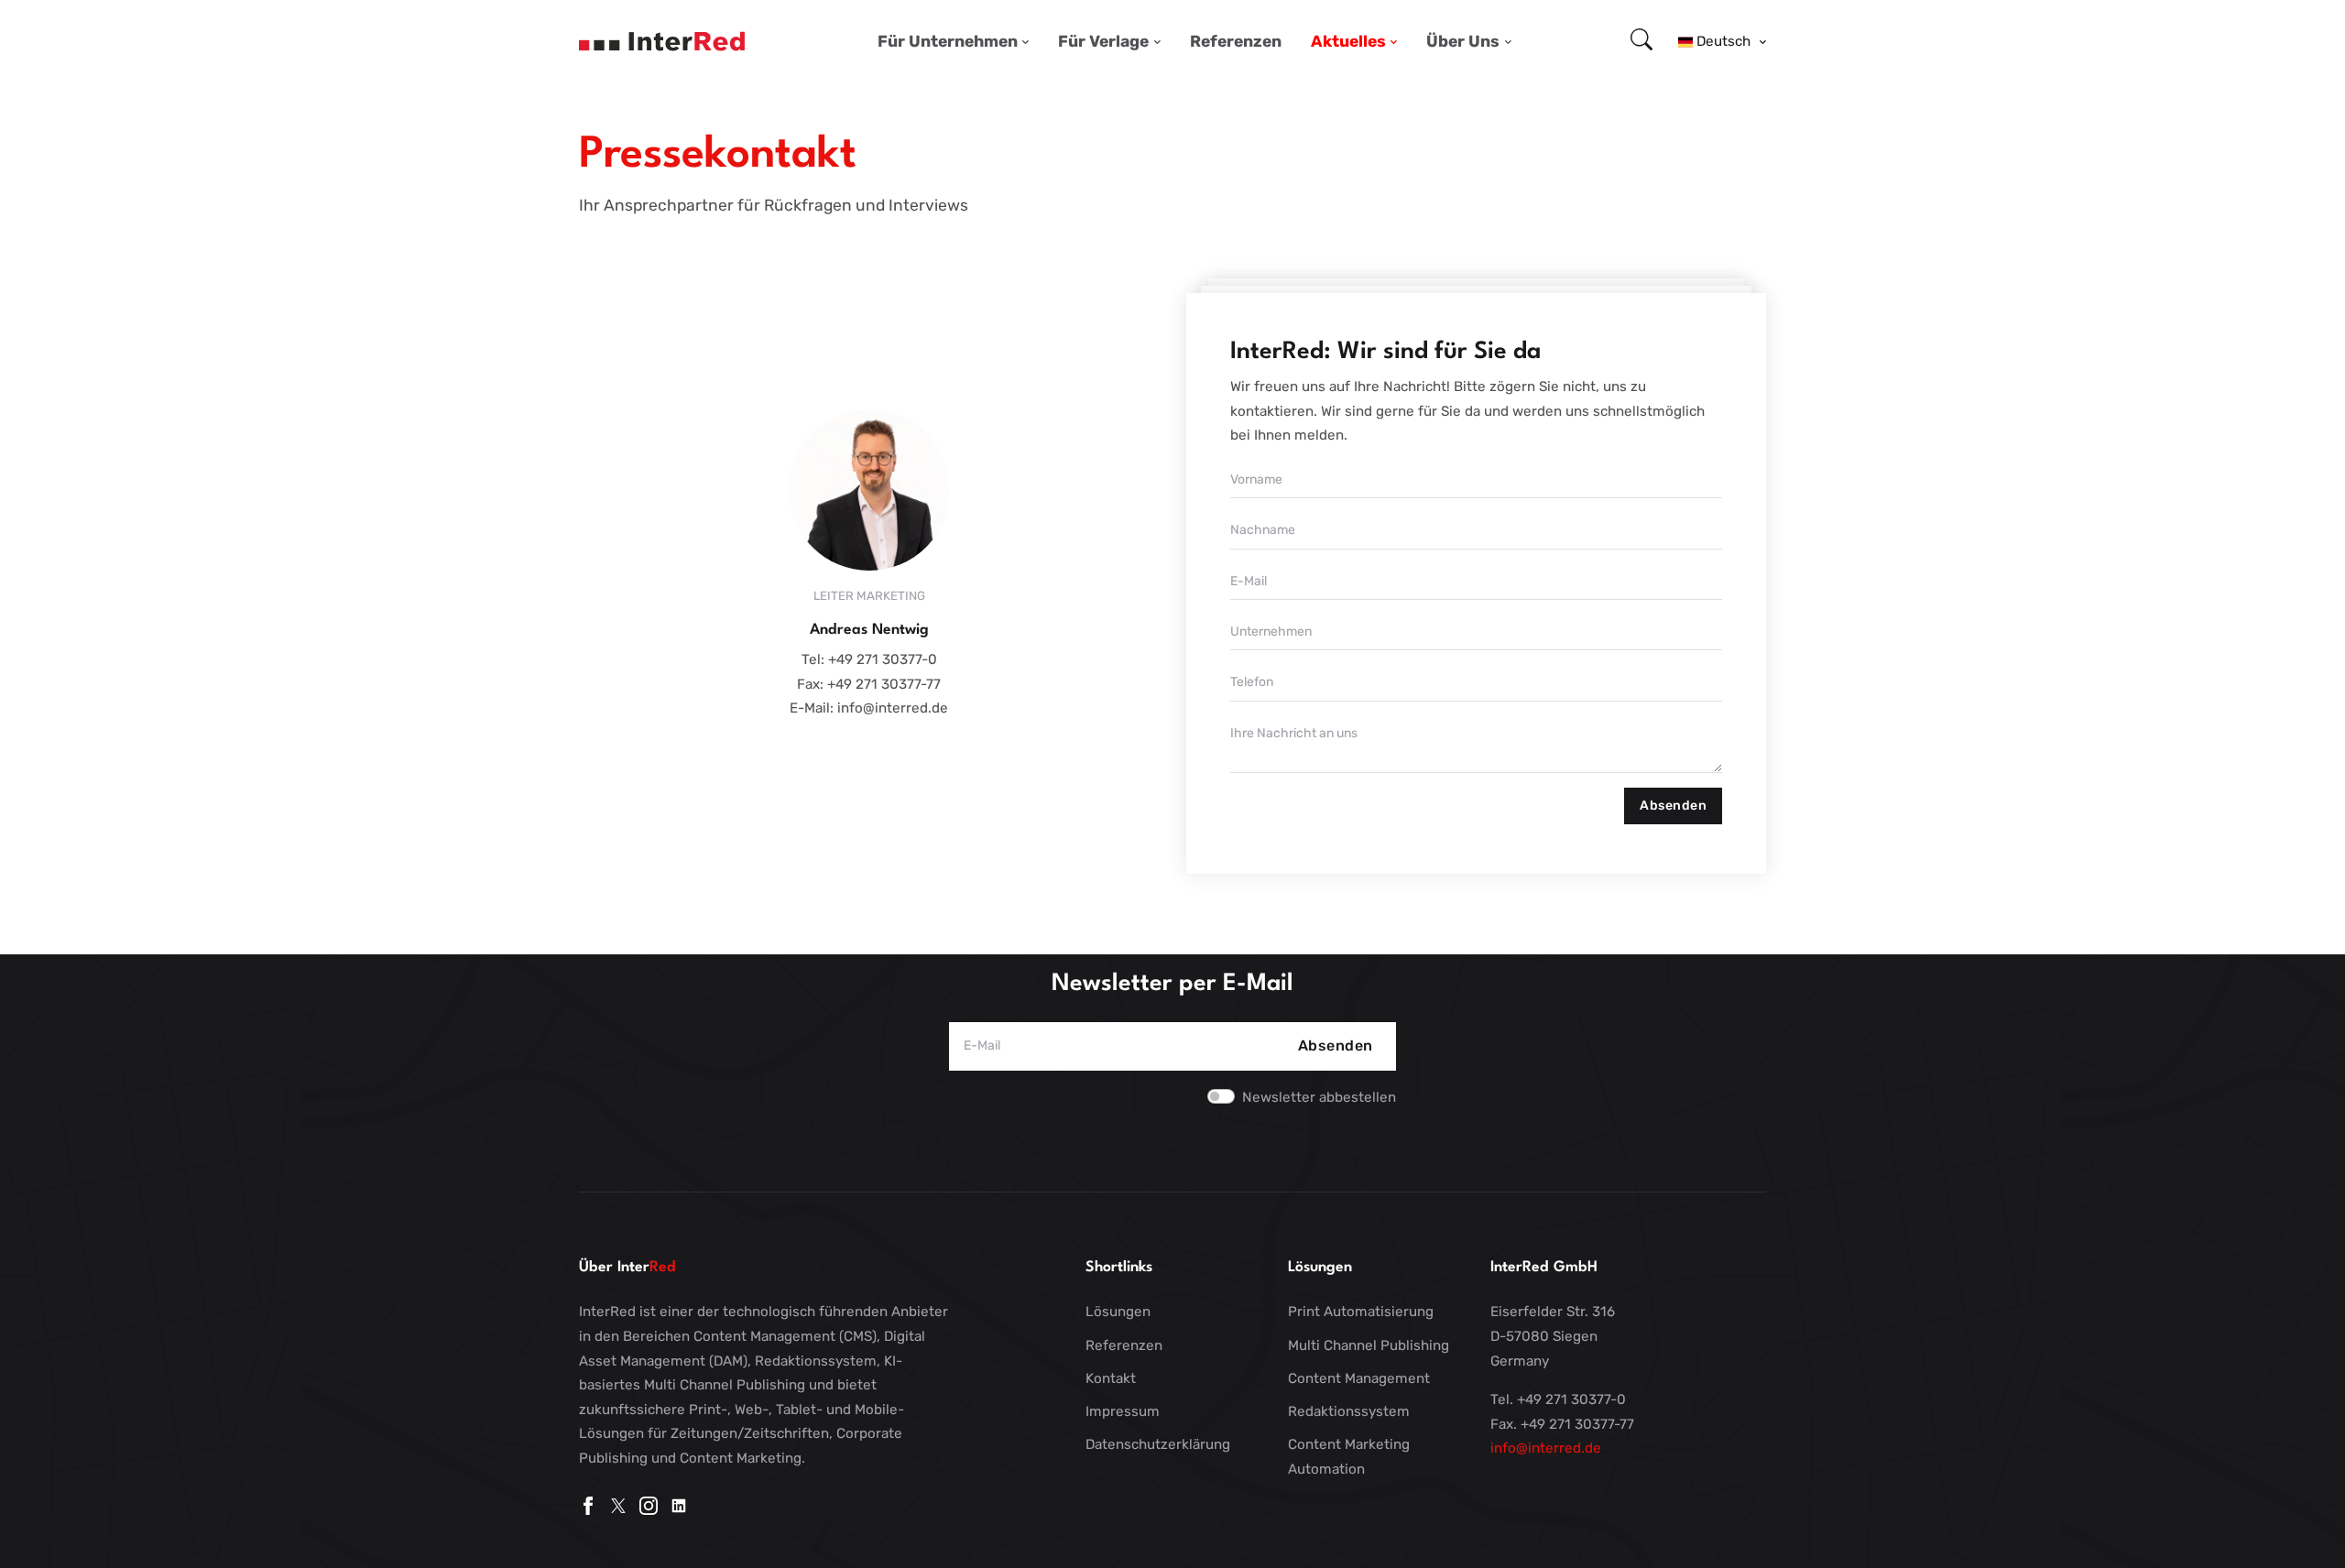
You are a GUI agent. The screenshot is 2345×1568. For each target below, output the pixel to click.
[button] (1722, 41)
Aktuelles (1348, 41)
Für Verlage (1103, 41)
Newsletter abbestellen (1319, 1097)
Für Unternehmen (948, 41)
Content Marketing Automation (1349, 1457)
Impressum (1123, 1411)
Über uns (1463, 41)
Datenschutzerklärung (1158, 1444)
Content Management (1359, 1378)
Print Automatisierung (1361, 1312)
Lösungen (1118, 1312)
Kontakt (1111, 1378)
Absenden (1673, 806)
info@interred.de (1546, 1448)
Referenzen (1236, 41)
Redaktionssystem (1349, 1411)
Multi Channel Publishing (1369, 1345)
